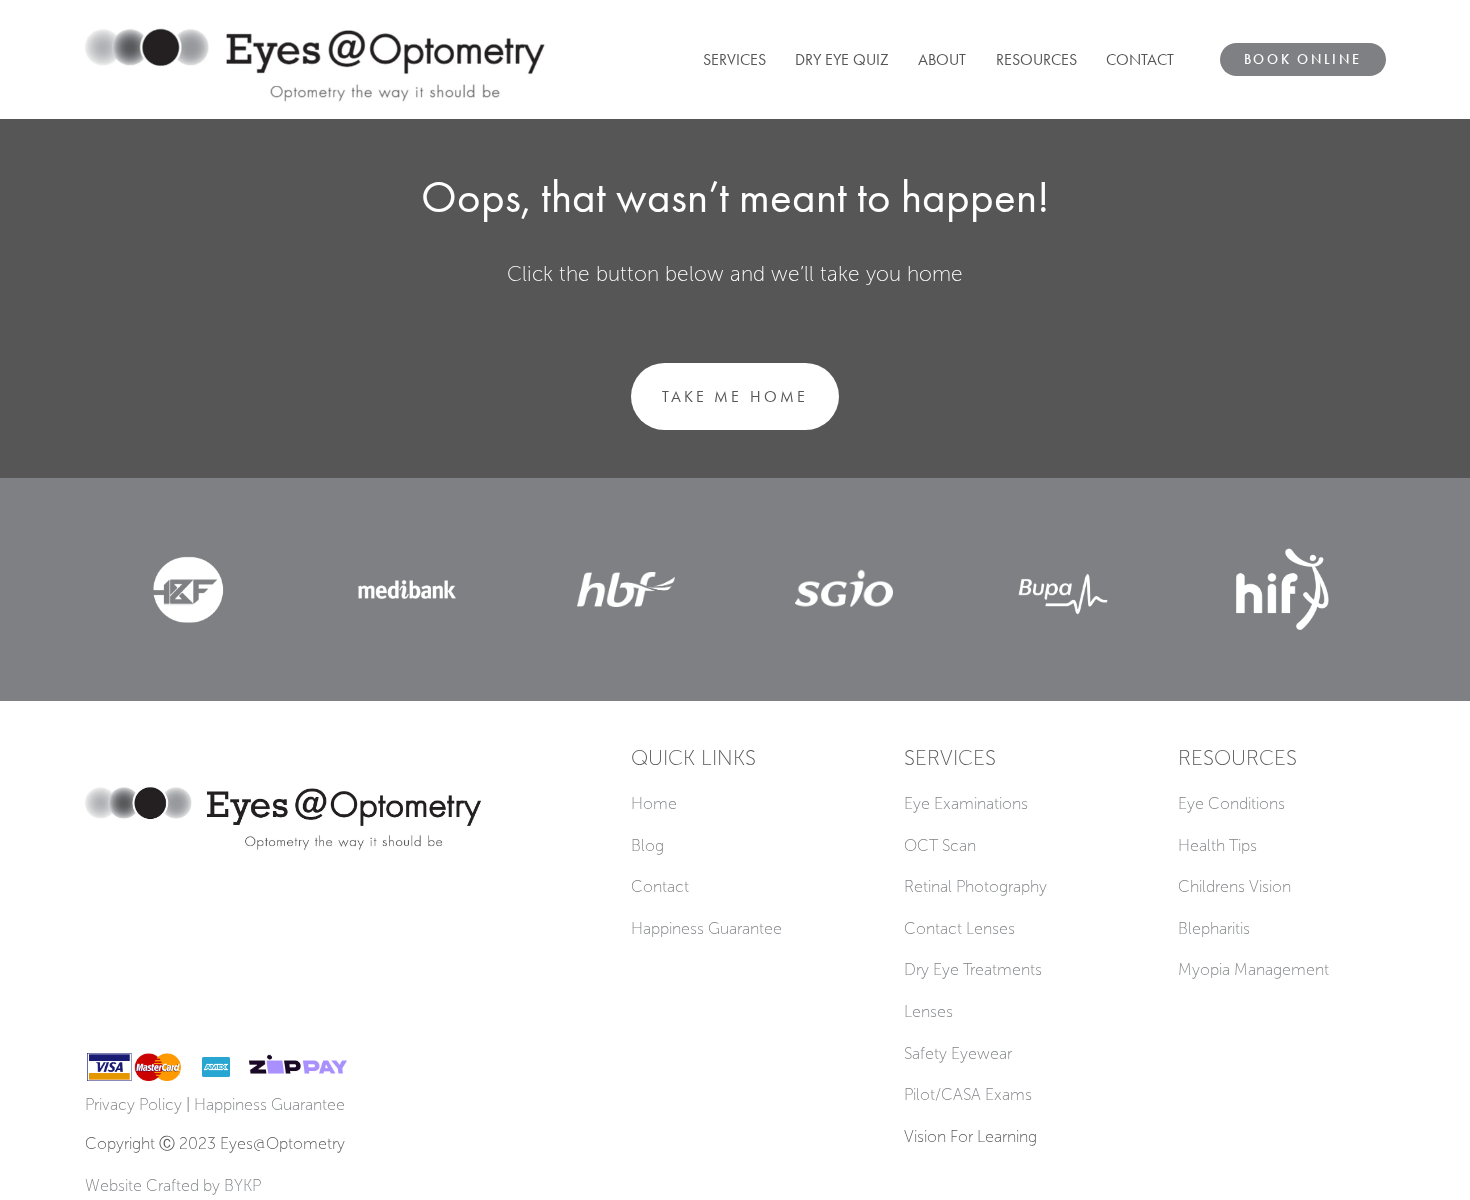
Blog (647, 845)
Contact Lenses (959, 928)
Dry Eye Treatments (973, 969)
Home (654, 803)
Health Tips (1217, 845)
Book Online (1303, 59)
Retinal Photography (975, 886)
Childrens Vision (1234, 886)
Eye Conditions (1231, 803)
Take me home (734, 396)
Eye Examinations (966, 803)
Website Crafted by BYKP (173, 1185)
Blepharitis (1214, 928)
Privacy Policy (133, 1104)
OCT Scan (940, 845)
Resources (1036, 59)
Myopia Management (1253, 969)
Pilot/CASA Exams (968, 1094)
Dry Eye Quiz (842, 59)
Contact (660, 886)
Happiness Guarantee (706, 928)
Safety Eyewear (958, 1053)
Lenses (928, 1011)
